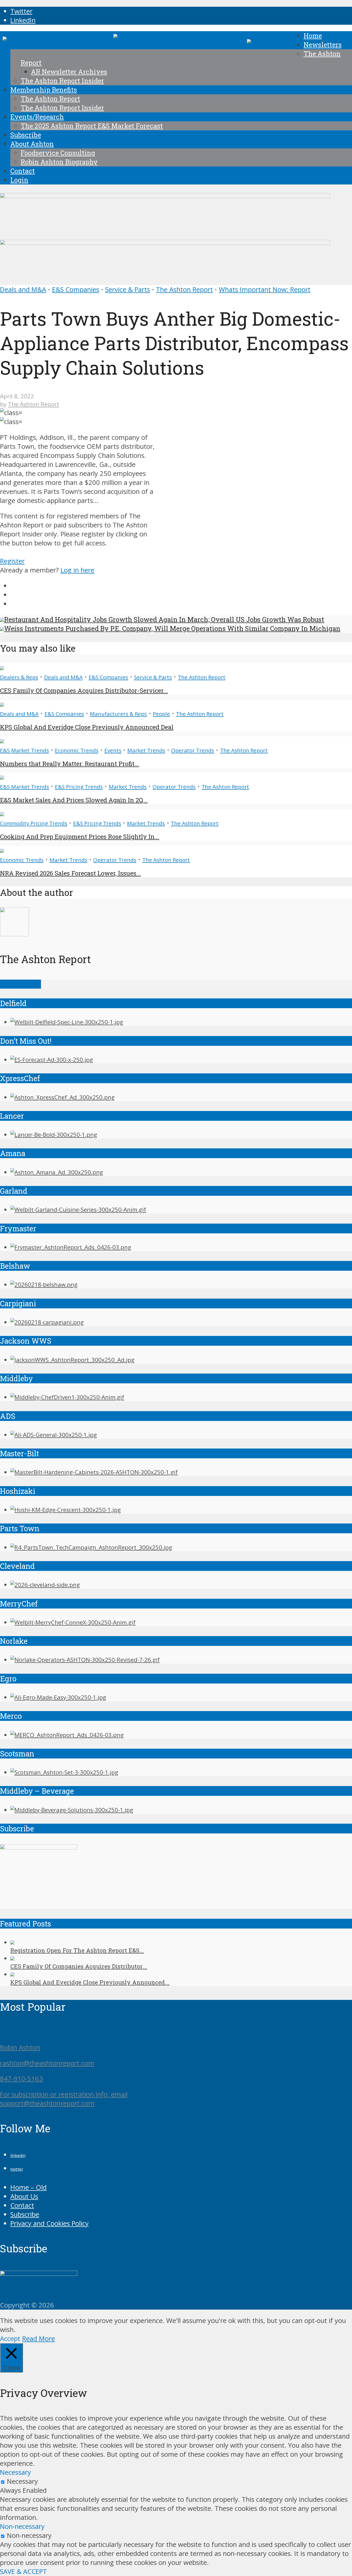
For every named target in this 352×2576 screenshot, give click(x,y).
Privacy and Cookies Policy (49, 2223)
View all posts (20, 984)
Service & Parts (128, 289)
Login (19, 180)
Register (12, 561)
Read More (39, 2339)
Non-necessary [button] (22, 2526)
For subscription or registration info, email (64, 2094)
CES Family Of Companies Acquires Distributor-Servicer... (84, 691)
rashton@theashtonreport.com (47, 2063)
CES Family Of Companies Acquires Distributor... (79, 1966)
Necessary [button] (15, 2472)
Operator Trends (193, 750)
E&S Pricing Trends (79, 787)
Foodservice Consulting (58, 153)
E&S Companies (76, 289)
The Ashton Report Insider (62, 81)
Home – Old (28, 2187)
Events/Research (37, 117)
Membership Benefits (44, 90)
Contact (23, 171)
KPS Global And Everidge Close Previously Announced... (90, 1982)
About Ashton (32, 144)
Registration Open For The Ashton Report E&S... (77, 1950)
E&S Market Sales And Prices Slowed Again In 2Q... (74, 800)
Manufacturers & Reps (118, 714)
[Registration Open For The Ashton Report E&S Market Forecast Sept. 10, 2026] (12, 1942)
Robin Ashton (20, 2047)
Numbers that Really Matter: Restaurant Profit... (70, 764)
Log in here (77, 570)
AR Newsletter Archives (69, 72)
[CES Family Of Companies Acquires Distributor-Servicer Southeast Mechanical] (2, 668)
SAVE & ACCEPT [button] (23, 2571)
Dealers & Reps (19, 677)
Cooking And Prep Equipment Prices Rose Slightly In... (80, 837)
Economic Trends (77, 750)
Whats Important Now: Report (265, 289)
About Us (24, 2196)
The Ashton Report (50, 99)
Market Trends (146, 750)
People (161, 714)
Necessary (22, 2481)
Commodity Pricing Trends (34, 823)
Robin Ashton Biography (59, 162)
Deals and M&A (23, 289)
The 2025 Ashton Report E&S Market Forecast (92, 126)
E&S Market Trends (24, 750)
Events (113, 750)
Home (313, 36)
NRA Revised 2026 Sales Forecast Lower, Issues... (70, 873)
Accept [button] (10, 2339)
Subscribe (26, 135)
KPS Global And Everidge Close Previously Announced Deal (87, 727)
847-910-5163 (21, 2079)
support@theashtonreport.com (47, 2103)
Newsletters (323, 45)
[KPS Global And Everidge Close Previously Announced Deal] (2, 704)
